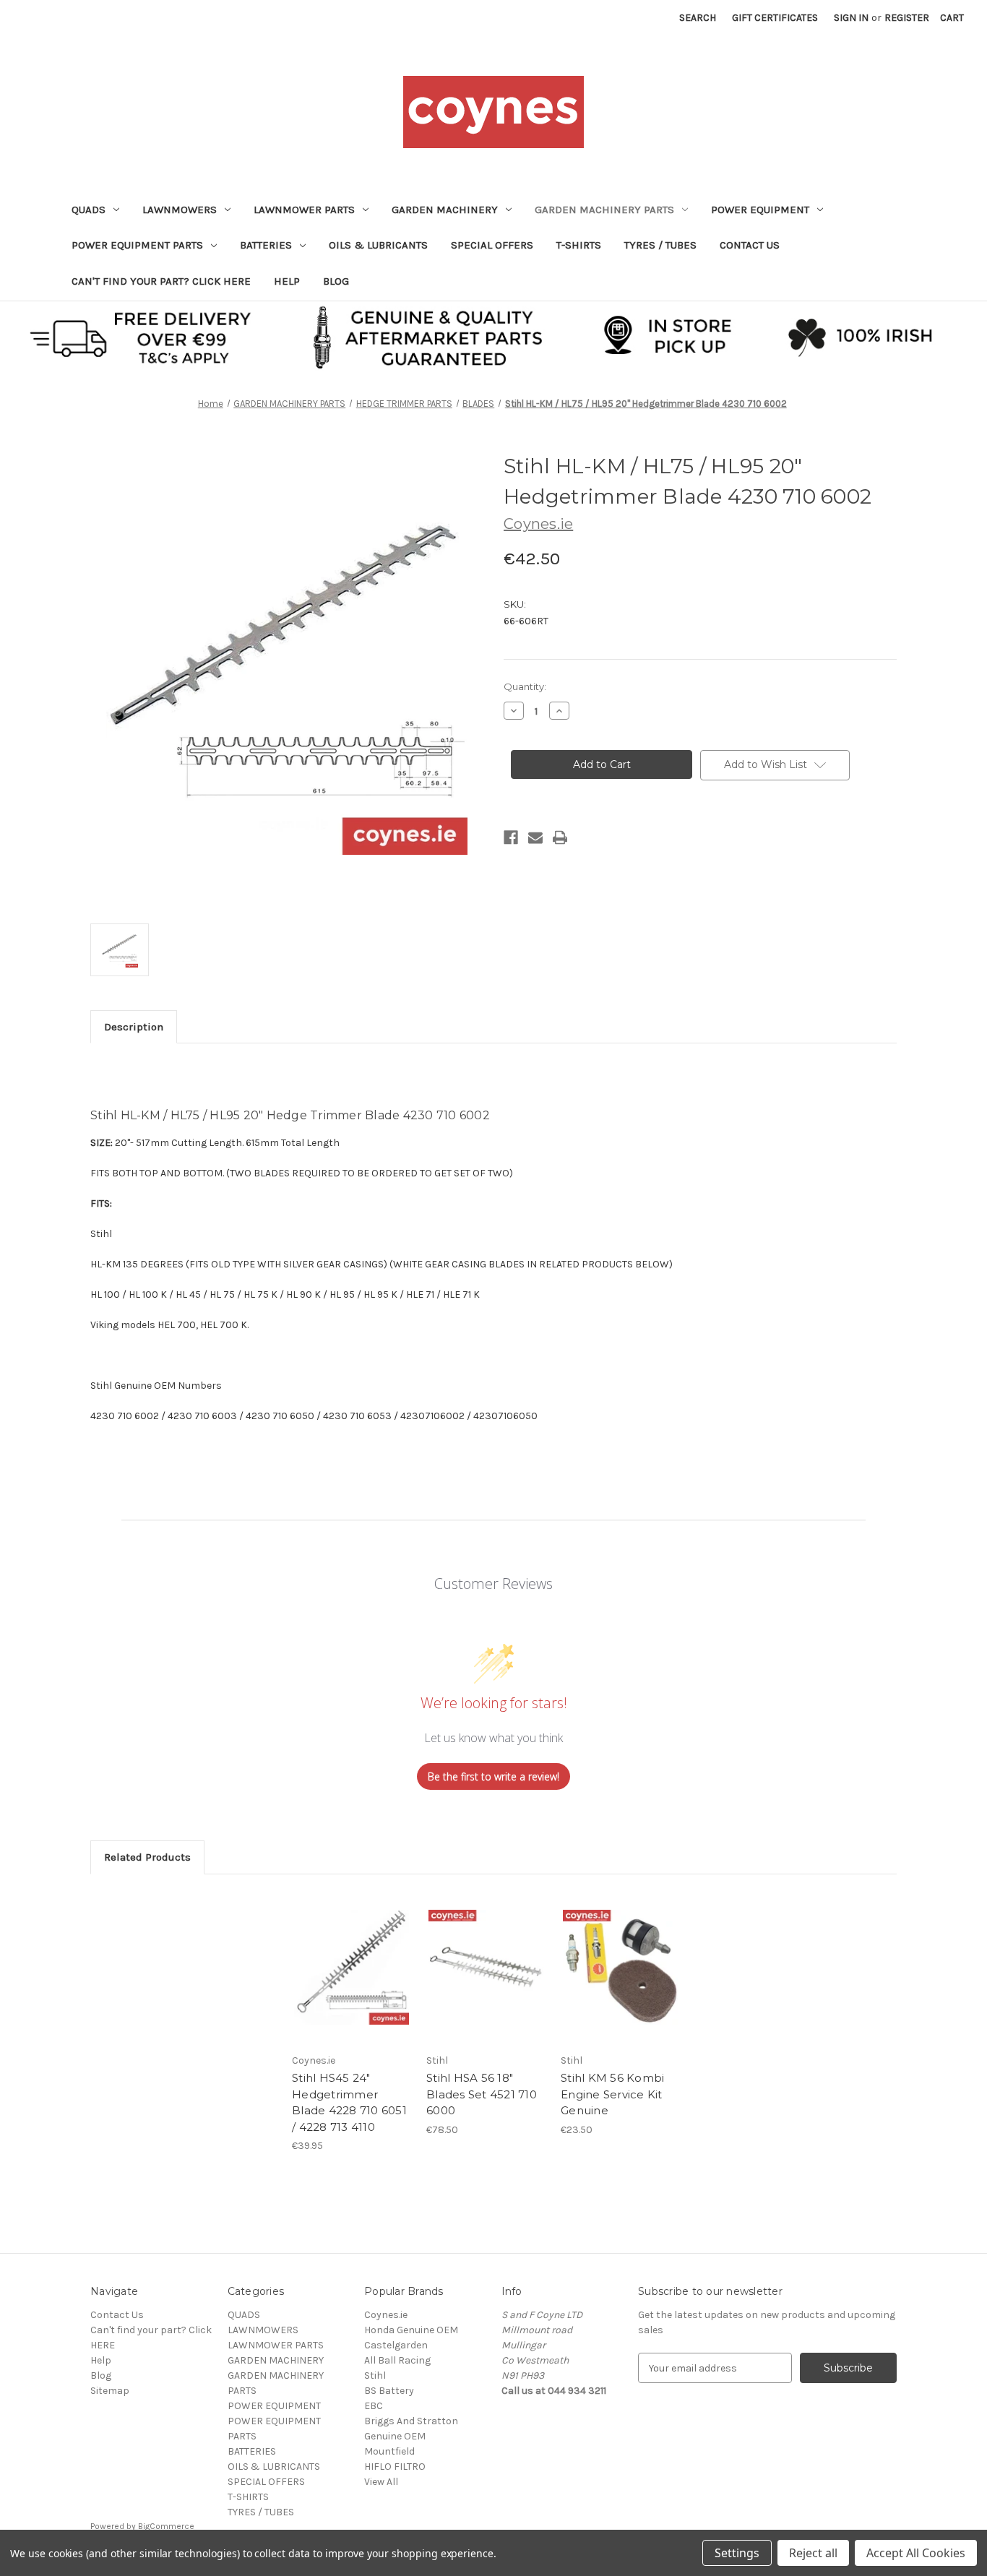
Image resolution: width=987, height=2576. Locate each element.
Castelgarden (396, 2345)
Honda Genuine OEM (411, 2330)
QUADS (89, 210)
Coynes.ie (386, 2315)
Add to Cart (352, 1980)
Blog (336, 281)
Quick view (350, 1955)
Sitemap (110, 2391)
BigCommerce (166, 2526)
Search (698, 18)
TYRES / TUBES (660, 245)
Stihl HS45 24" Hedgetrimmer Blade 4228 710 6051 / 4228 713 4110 (349, 2102)
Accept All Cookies (916, 2553)
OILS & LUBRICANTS (378, 245)
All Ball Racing (397, 2360)
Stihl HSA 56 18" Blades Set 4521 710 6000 (482, 2094)
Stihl (375, 2375)
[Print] (560, 837)
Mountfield (389, 2451)
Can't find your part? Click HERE (161, 281)
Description (134, 1027)
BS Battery (389, 2391)
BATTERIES (266, 245)
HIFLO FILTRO (395, 2467)
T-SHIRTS (579, 245)
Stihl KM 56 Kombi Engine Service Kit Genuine (612, 2094)
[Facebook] (511, 837)
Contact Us (750, 245)
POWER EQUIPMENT (760, 210)
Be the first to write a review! (493, 1776)
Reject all (813, 2553)
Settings (737, 2553)
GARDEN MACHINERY (445, 210)
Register (907, 18)
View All (381, 2482)
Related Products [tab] (147, 1857)
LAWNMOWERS (180, 210)
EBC (374, 2406)
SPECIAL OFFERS (492, 245)
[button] (494, 336)
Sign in (851, 18)
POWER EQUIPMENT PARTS (137, 245)
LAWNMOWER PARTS (304, 210)
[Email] (535, 837)
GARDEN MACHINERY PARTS (604, 210)
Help (287, 281)
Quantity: (525, 686)
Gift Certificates (775, 18)
